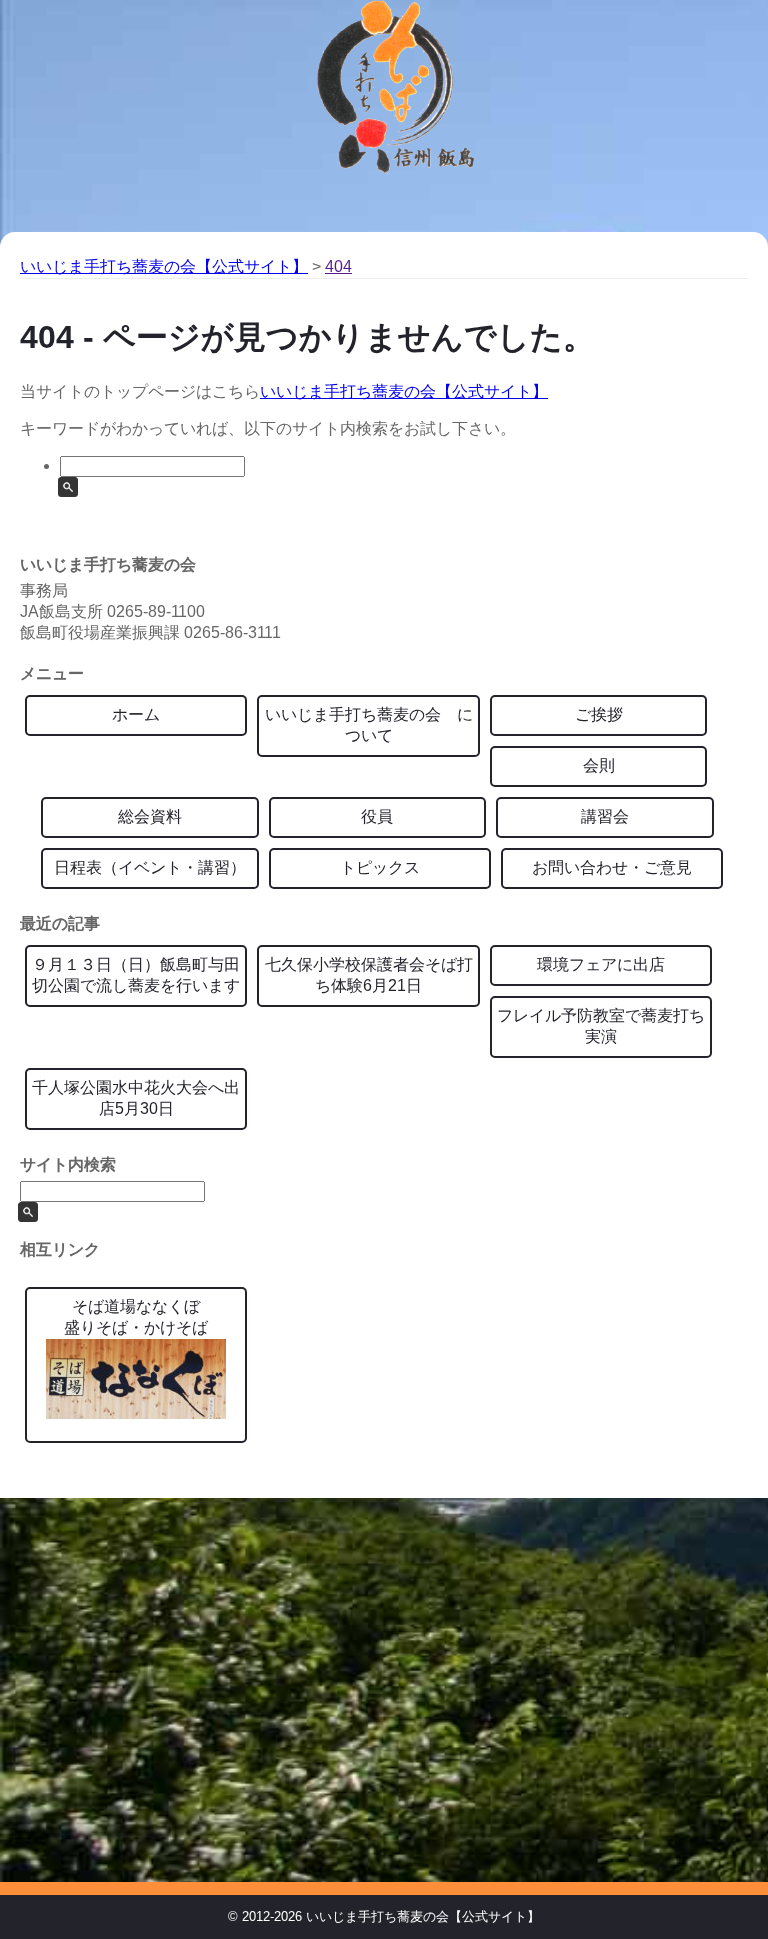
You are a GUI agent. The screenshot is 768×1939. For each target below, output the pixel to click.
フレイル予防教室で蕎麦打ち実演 (601, 1026)
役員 (377, 816)
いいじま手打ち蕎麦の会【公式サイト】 (404, 391)
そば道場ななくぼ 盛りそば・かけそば (136, 1317)
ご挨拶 (599, 714)
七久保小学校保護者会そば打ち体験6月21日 (369, 975)
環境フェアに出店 (601, 964)
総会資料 (150, 816)
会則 (599, 765)
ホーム (136, 714)
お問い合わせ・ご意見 (612, 867)
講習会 (605, 816)
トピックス (380, 867)
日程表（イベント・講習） (150, 867)
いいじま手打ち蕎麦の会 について (369, 725)
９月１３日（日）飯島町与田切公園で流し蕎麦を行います (136, 975)
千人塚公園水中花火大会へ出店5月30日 (136, 1098)
